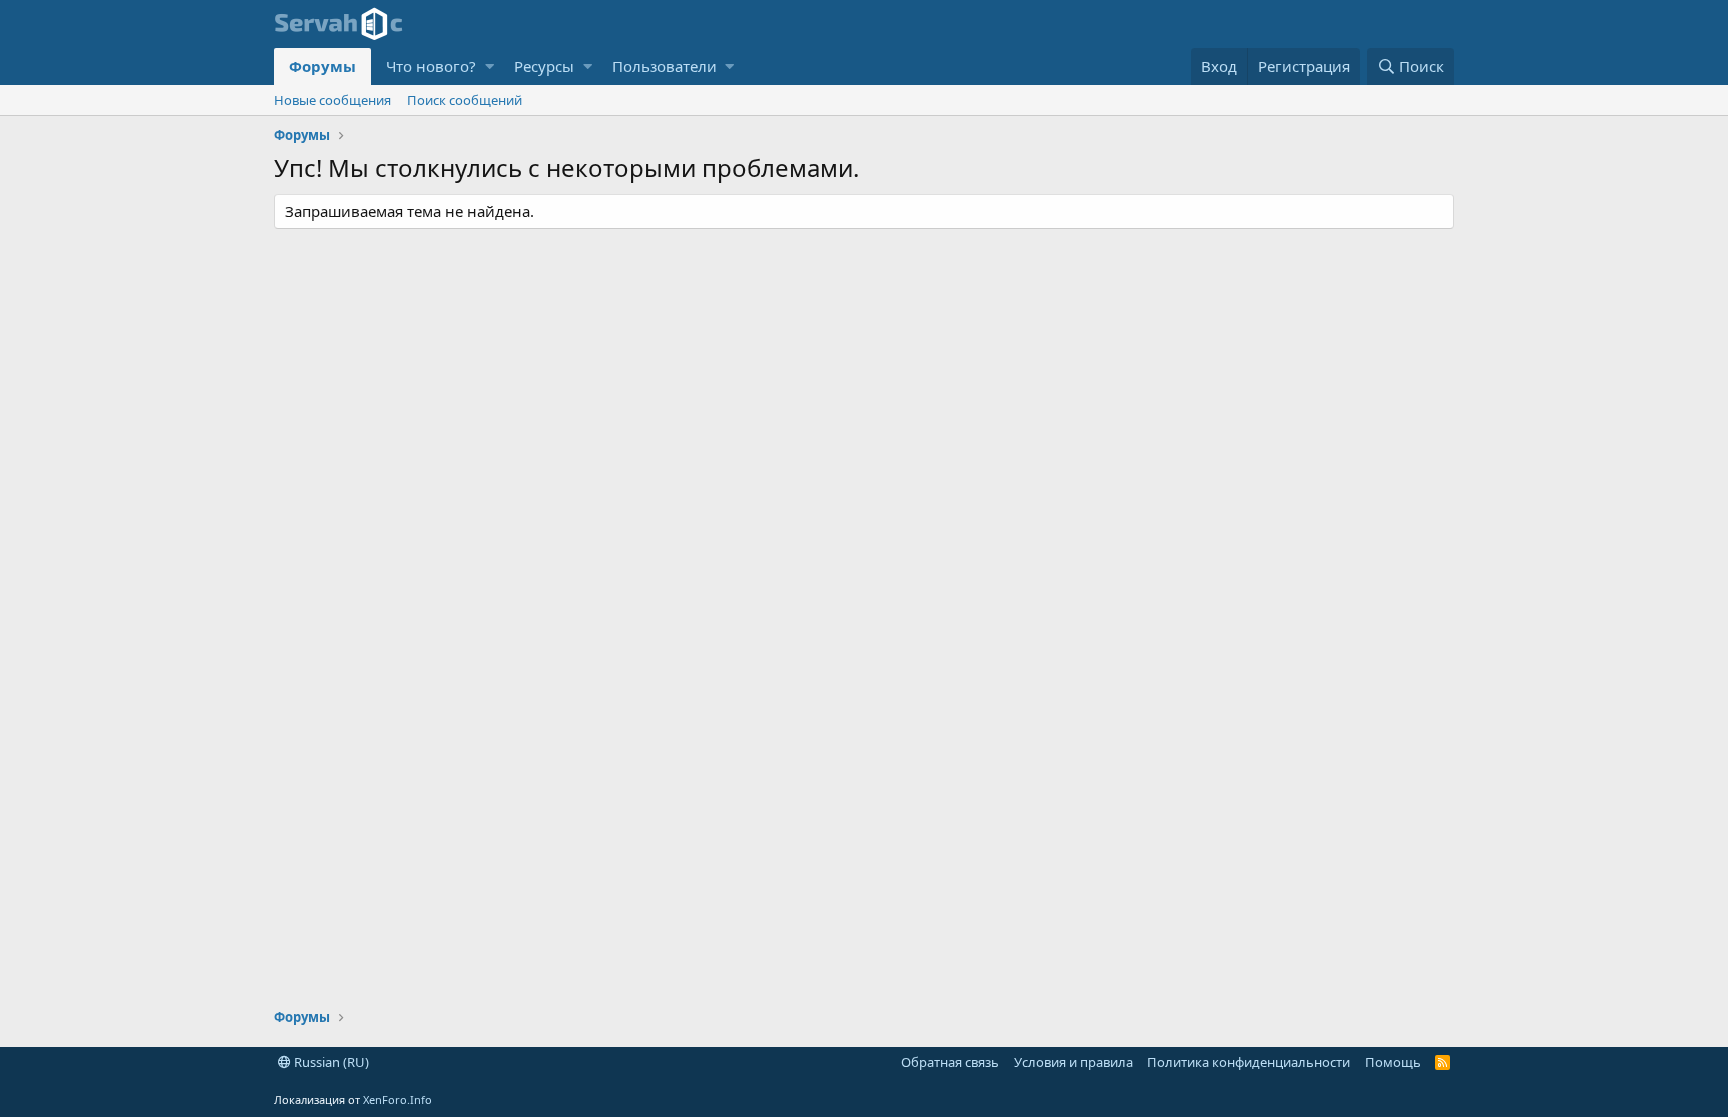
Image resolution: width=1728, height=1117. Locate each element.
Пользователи (664, 66)
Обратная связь (950, 1062)
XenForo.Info (397, 1099)
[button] (489, 66)
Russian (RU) (330, 1062)
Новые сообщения (332, 100)
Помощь (1393, 1062)
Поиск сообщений (464, 100)
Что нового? (431, 66)
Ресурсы (544, 66)
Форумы (322, 66)
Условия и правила (1073, 1062)
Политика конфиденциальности (1248, 1062)
